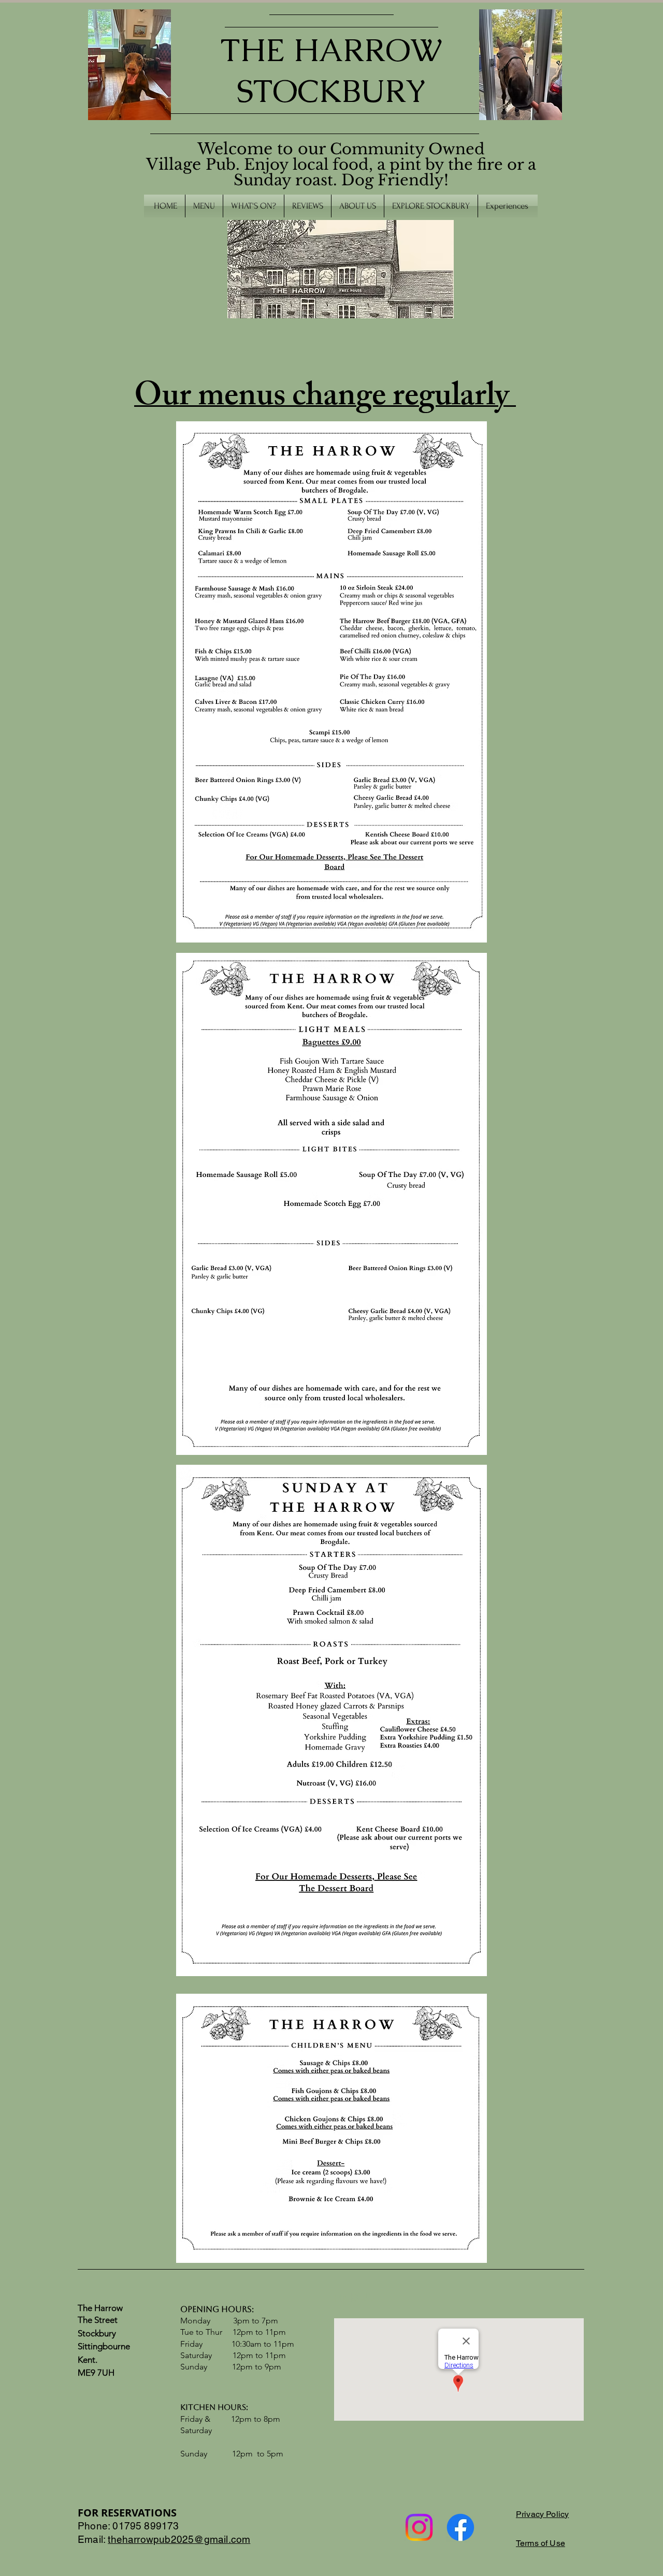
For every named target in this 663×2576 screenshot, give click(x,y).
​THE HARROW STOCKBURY (331, 70)
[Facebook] (460, 2527)
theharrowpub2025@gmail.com (179, 2539)
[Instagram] (419, 2527)
